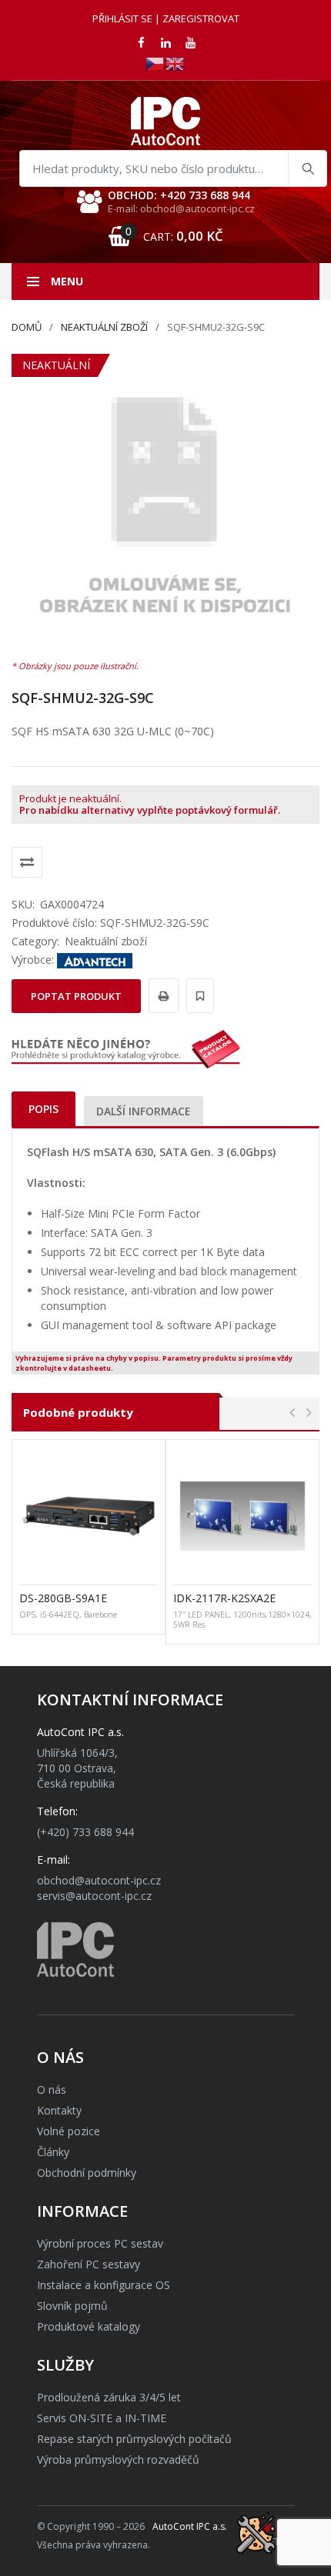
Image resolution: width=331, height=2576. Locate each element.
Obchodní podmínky (87, 2173)
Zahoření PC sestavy (89, 2264)
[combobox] (173, 168)
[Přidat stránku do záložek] (198, 996)
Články (53, 2152)
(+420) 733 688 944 (85, 1832)
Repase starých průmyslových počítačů (134, 2439)
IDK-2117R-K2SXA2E (224, 1598)
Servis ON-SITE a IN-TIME (102, 2418)
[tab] (43, 1109)
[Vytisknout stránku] (161, 996)
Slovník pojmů (72, 2306)
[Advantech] (95, 960)
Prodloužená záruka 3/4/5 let (109, 2397)
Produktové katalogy (89, 2326)
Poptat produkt (76, 996)
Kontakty (59, 2110)
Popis (43, 1109)
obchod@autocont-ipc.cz (99, 1880)
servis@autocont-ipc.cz (94, 1896)
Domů (27, 327)
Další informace (144, 1111)
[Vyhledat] (307, 168)
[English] (176, 63)
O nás (52, 2089)
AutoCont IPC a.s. (190, 2526)
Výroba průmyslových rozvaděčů (118, 2459)
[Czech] (155, 63)
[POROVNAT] (27, 862)
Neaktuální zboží (104, 327)
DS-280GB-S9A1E (63, 1598)
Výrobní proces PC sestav (100, 2243)
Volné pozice (69, 2131)
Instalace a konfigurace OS (104, 2285)
